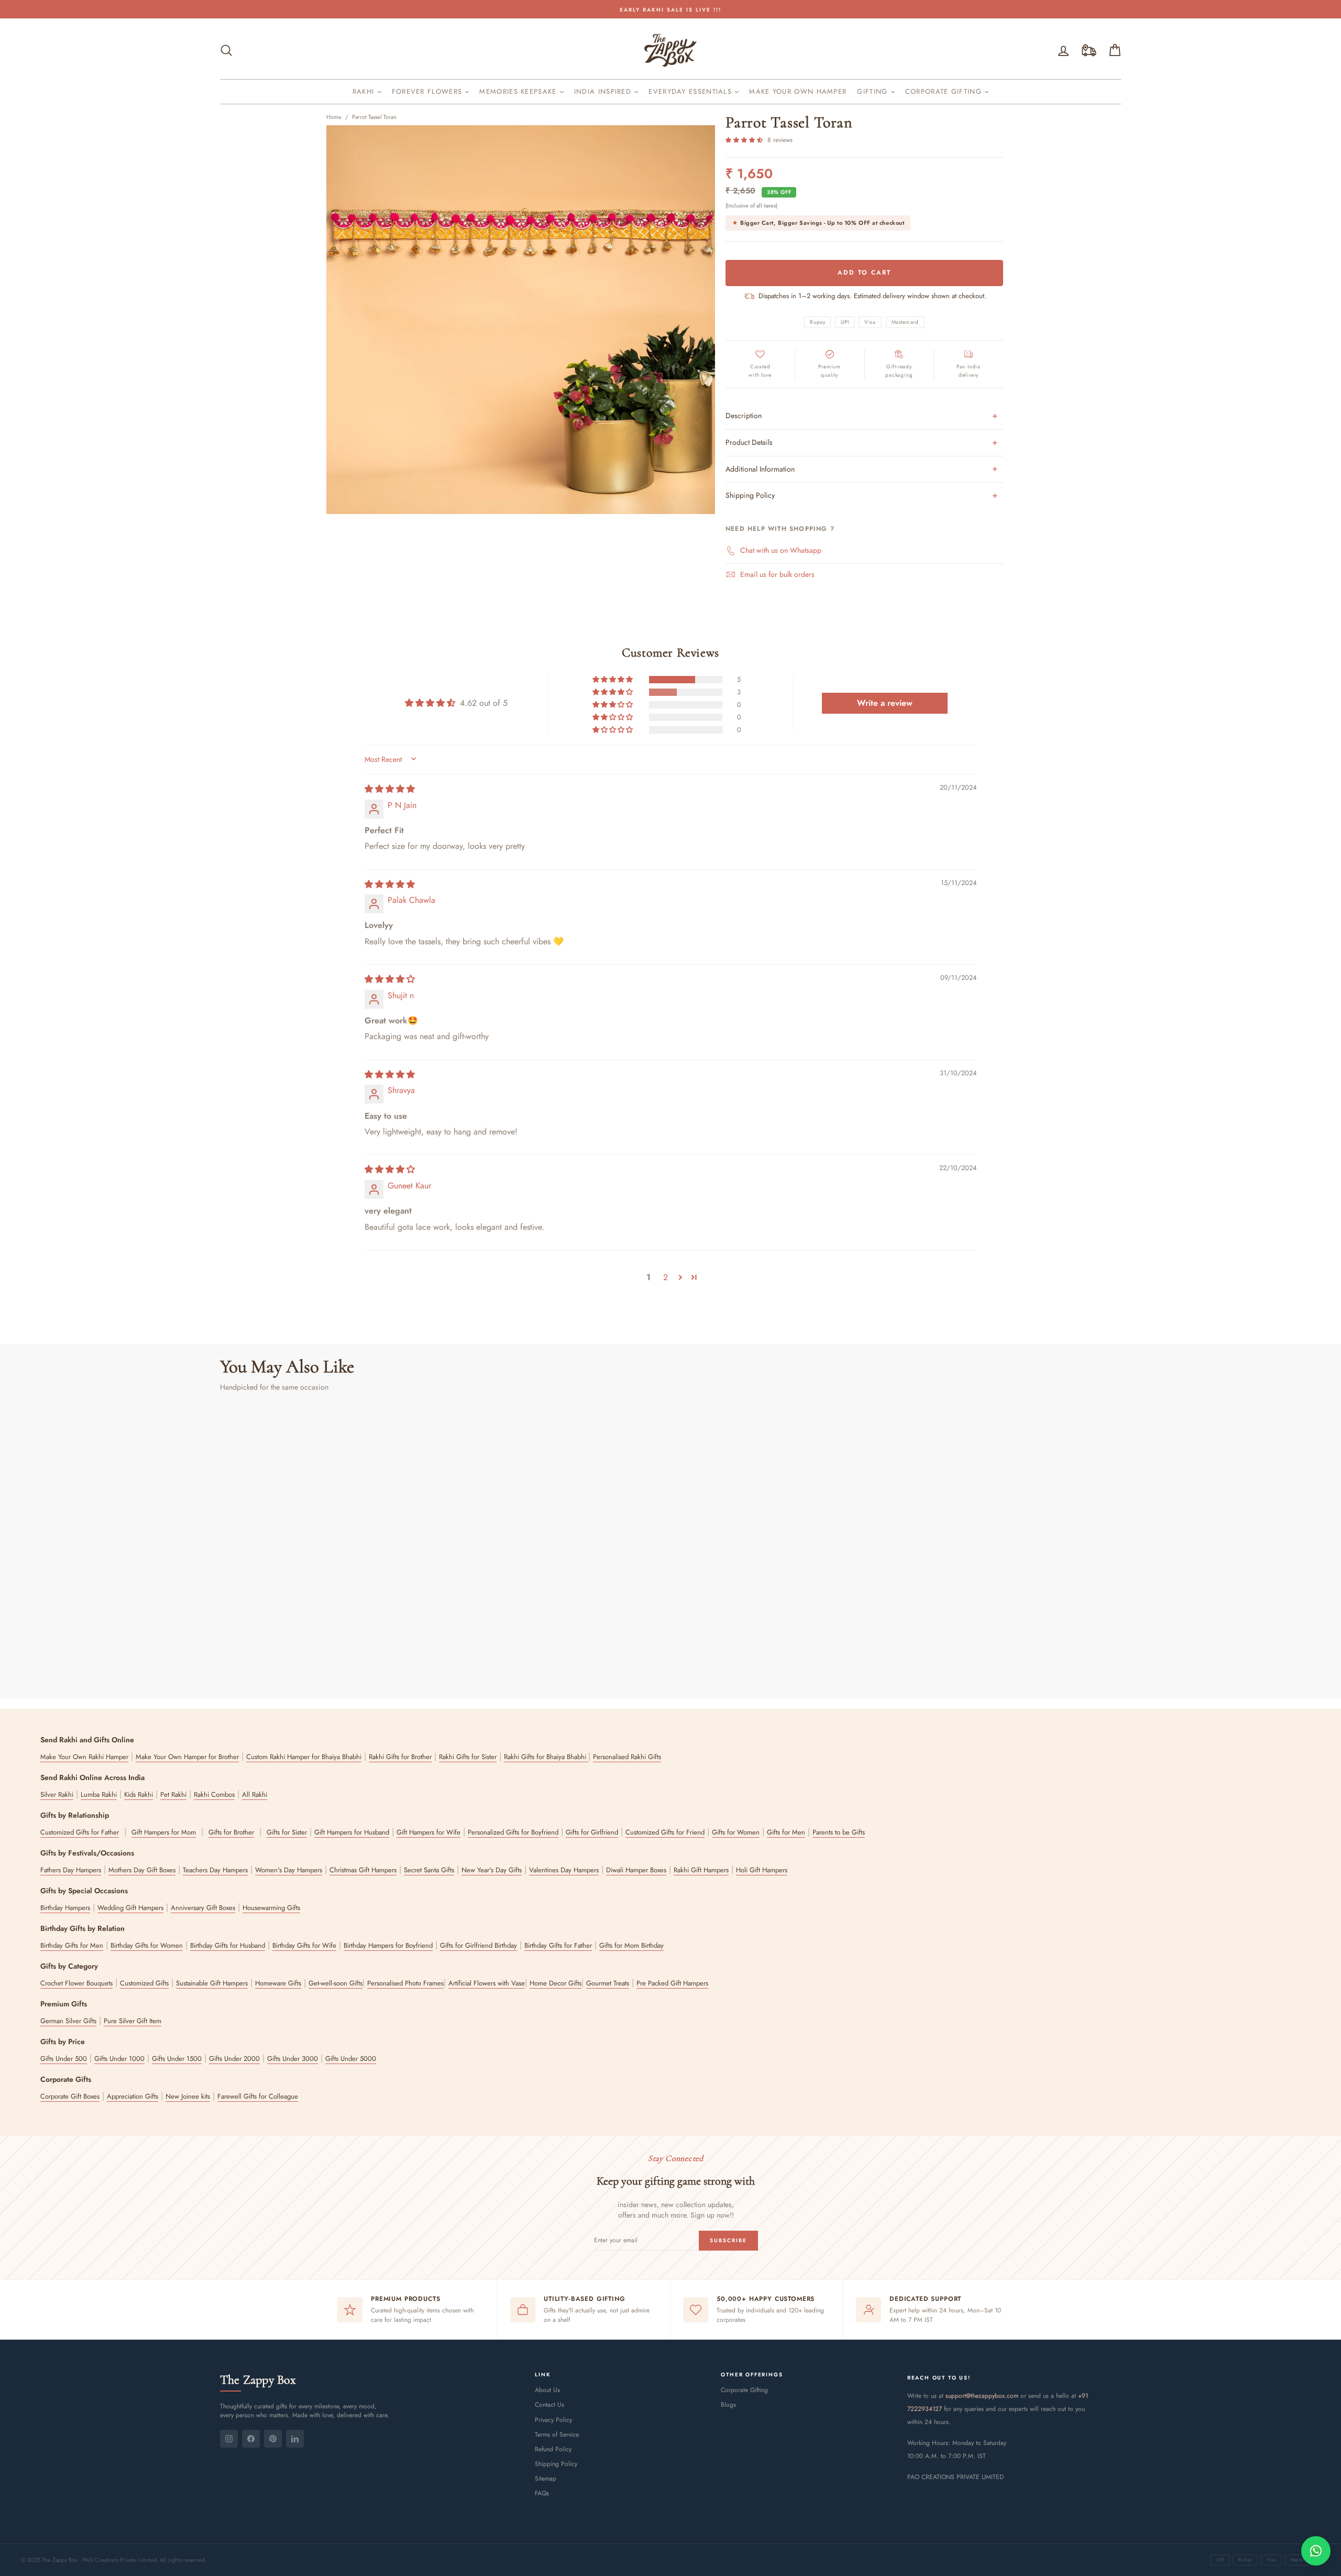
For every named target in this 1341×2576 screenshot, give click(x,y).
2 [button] (666, 1277)
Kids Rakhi (139, 1794)
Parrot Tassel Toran (374, 117)
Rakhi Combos (214, 1794)
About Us (547, 2390)
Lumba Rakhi (99, 1794)
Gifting (873, 91)
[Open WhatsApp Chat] (1316, 2551)
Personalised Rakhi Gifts (627, 1757)
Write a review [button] (885, 703)
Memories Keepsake (519, 91)
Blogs (728, 2405)
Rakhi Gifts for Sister (468, 1757)
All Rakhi (255, 1794)
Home (334, 117)
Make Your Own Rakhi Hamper (84, 1757)
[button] (745, 140)
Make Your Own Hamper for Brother (187, 1757)
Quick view (328, 1610)
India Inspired (604, 91)
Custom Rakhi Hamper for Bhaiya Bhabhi (304, 1757)
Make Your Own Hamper (798, 91)
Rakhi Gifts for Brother (400, 1757)
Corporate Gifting (945, 91)
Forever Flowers (428, 91)
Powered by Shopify (671, 2535)
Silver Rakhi (57, 1794)
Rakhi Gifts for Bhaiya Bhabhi (546, 1757)
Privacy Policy (553, 2420)
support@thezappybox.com (982, 2396)
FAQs (542, 2493)
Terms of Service (557, 2435)
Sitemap (546, 2479)
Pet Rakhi (173, 1794)
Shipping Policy (556, 2464)
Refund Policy (553, 2449)
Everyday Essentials (691, 91)
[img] (390, 789)
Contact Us (549, 2405)
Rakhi (365, 91)
